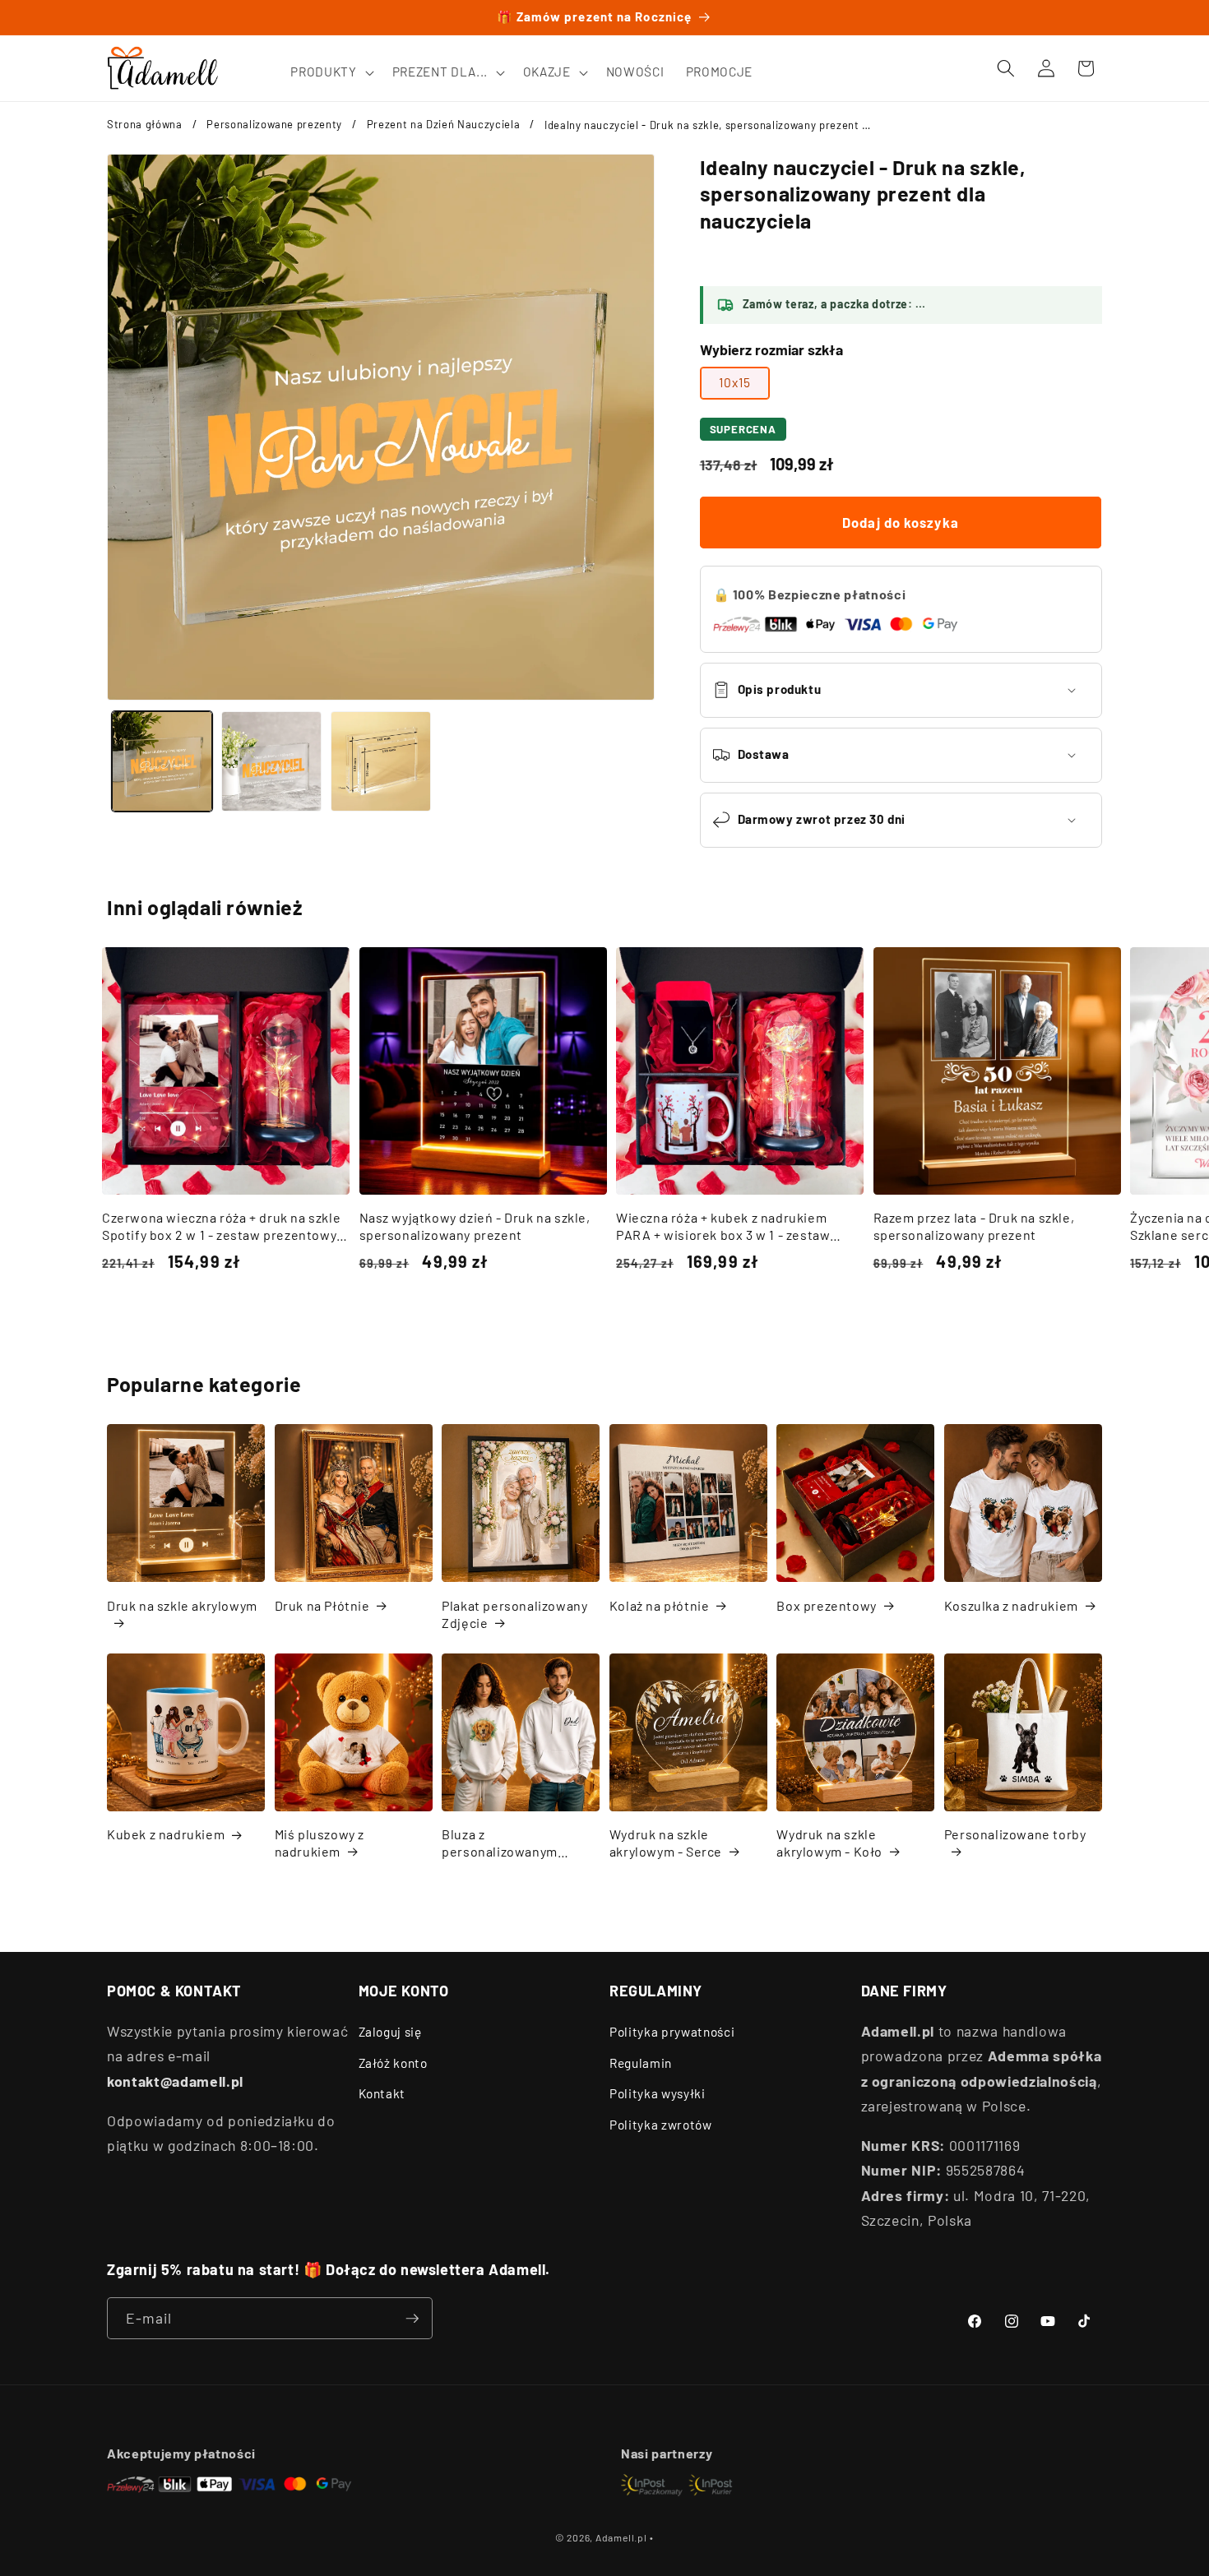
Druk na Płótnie (322, 1605)
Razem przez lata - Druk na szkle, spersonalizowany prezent (974, 1226)
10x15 (735, 382)
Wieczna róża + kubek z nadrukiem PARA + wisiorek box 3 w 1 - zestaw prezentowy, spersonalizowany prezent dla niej (737, 1227)
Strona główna (145, 124)
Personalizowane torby (1015, 1834)
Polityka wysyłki (658, 2093)
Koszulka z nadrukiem (1011, 1605)
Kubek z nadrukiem (166, 1834)
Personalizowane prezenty (274, 124)
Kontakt (382, 2093)
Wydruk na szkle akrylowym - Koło (829, 1843)
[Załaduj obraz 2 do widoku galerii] (271, 761)
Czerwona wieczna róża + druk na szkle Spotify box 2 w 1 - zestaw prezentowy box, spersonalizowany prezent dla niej (222, 1227)
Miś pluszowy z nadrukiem (320, 1843)
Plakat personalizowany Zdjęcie (514, 1614)
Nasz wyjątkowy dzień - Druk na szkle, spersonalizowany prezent (475, 1226)
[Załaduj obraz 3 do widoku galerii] (381, 761)
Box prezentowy (826, 1605)
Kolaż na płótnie (660, 1605)
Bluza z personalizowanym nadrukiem (500, 1843)
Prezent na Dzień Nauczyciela (443, 124)
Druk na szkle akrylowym (182, 1605)
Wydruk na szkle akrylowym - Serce (666, 1843)
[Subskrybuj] (412, 2319)
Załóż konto (393, 2063)
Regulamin (641, 2063)
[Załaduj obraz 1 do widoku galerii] (162, 761)
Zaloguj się (390, 2032)
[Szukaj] (1006, 68)
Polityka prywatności (672, 2032)
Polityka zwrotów (661, 2125)
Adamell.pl (621, 2537)
